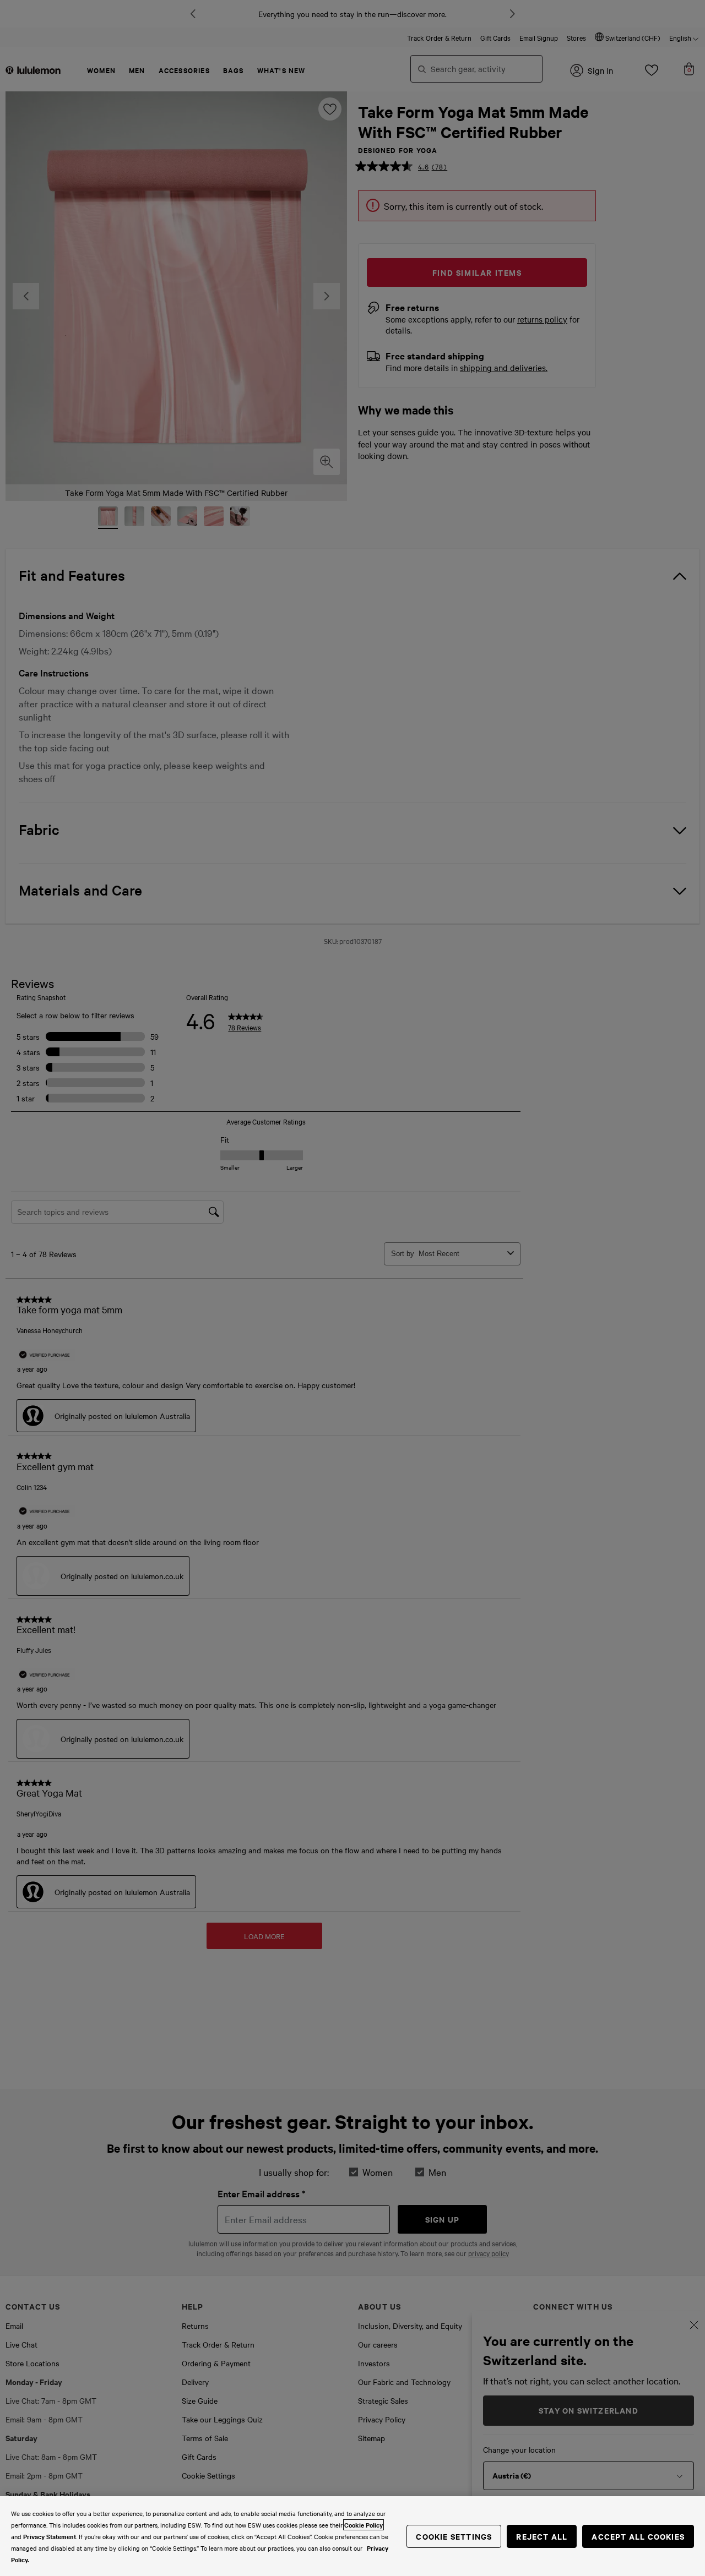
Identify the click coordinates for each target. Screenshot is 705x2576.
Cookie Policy (364, 2525)
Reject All (542, 2536)
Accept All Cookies (638, 2536)
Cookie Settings (454, 2536)
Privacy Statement (50, 2536)
